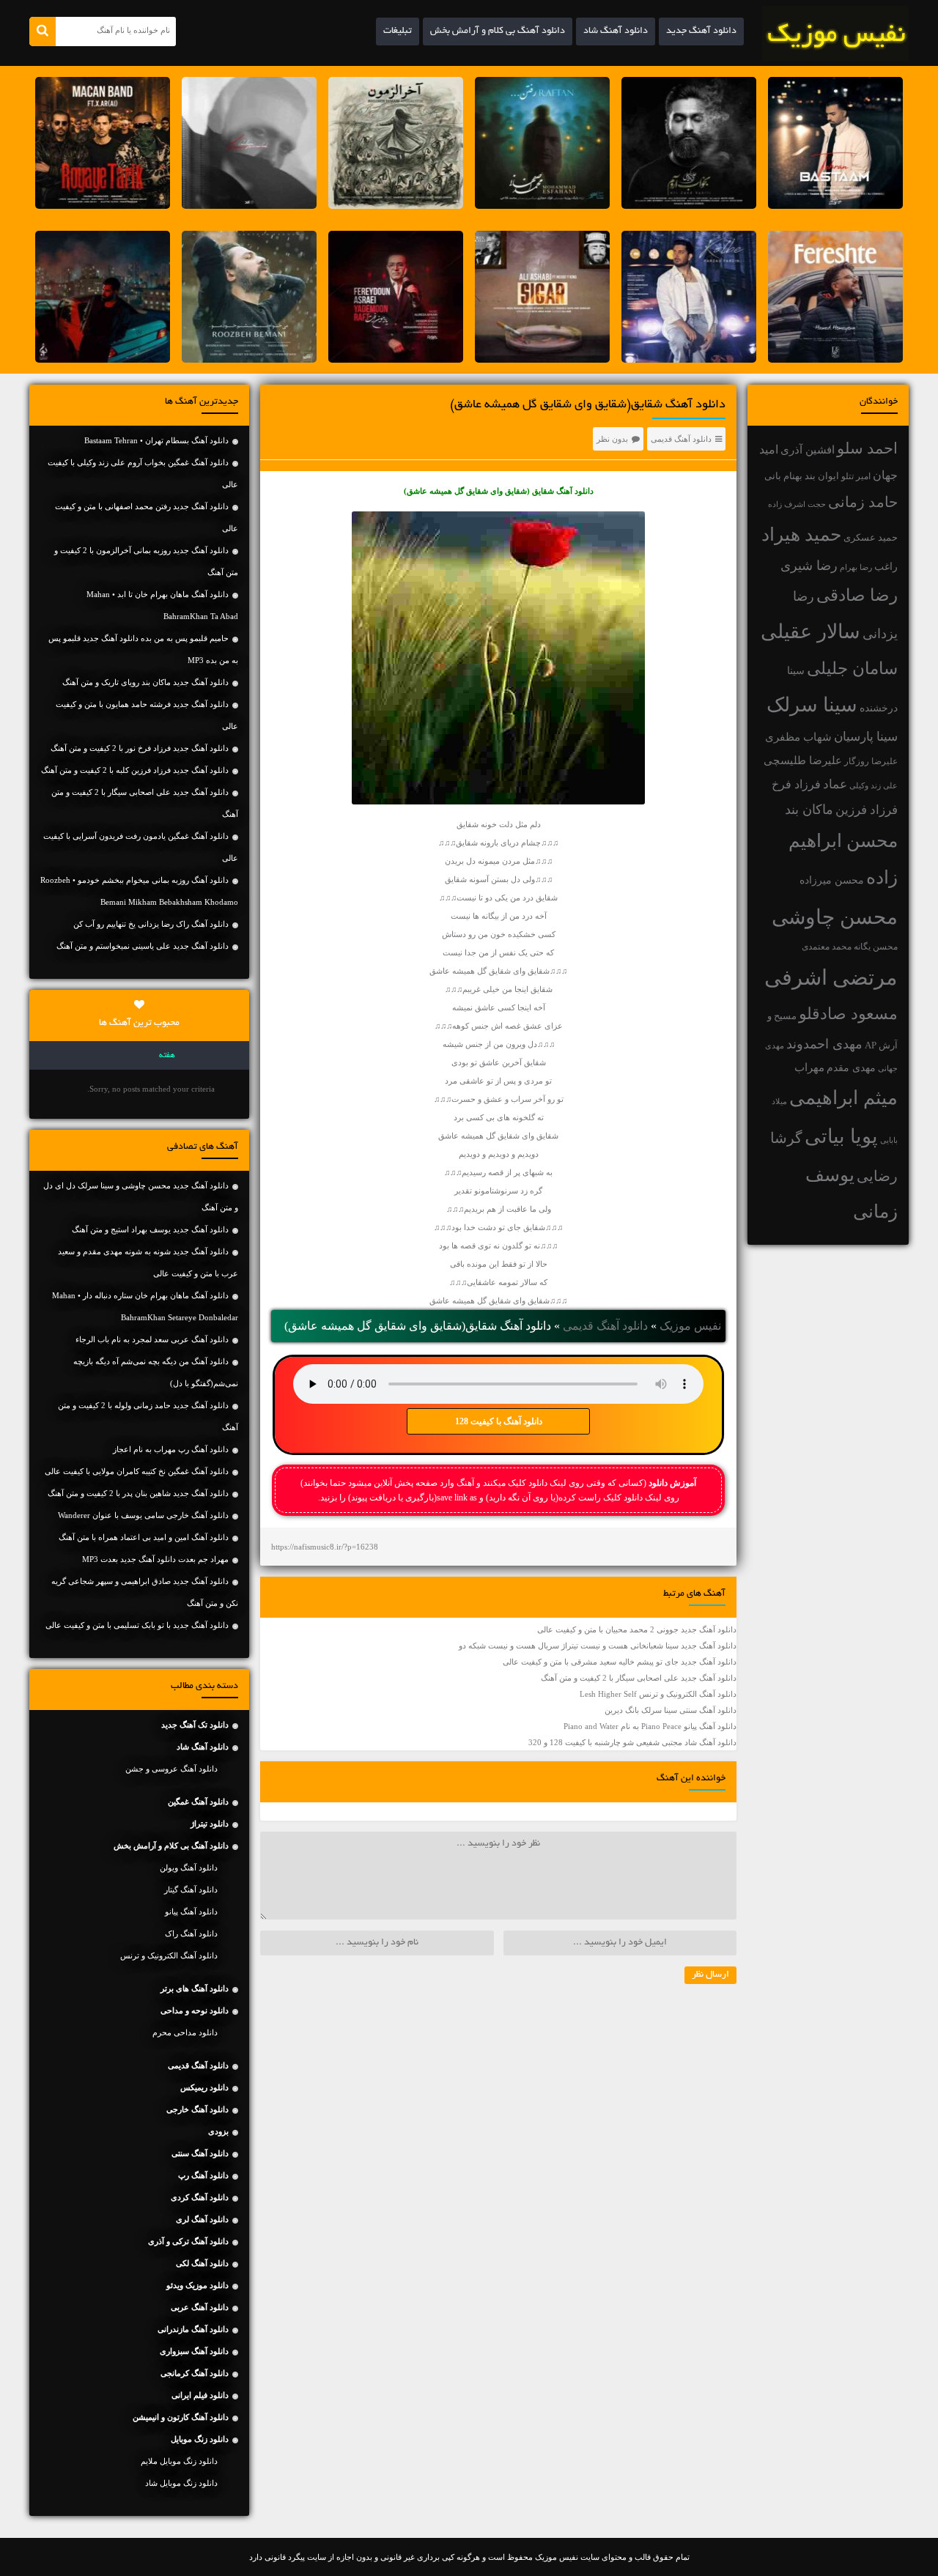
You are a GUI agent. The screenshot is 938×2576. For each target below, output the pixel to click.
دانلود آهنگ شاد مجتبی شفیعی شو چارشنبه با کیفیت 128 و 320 (632, 1742)
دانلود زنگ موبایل (200, 2439)
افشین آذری (808, 449)
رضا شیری (809, 566)
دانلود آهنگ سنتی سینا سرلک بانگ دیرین (671, 1710)
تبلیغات (398, 32)
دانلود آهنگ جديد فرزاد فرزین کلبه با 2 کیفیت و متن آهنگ (135, 770)
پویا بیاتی (841, 1136)
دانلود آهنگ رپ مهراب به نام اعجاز (171, 1449)
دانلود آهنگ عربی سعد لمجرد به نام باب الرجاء (152, 1339)
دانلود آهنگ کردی (200, 2197)
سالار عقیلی (810, 632)
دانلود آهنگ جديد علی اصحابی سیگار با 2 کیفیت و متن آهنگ (639, 1678)
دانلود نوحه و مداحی (195, 2010)
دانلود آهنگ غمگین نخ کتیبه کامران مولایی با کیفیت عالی (137, 1471)
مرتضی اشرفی (831, 977)
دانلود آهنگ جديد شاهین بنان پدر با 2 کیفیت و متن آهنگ (138, 1493)
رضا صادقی (857, 595)
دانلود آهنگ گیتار (191, 1890)
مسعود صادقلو (848, 1014)
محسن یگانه (876, 947)
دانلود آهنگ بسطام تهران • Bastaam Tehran (156, 440)
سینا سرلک (812, 705)
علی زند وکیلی (874, 786)
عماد (835, 784)
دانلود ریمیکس (204, 2087)
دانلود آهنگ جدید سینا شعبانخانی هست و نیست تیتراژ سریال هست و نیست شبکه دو (598, 1646)
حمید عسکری (871, 537)
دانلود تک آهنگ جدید (195, 1725)
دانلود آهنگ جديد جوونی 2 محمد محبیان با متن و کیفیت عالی (637, 1629)
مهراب (809, 1067)
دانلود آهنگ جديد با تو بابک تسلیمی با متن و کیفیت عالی (137, 1625)
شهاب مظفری (798, 737)
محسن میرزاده (832, 880)
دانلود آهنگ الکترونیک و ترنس (169, 1955)
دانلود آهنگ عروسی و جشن (171, 1769)
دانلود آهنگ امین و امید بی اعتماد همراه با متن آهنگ (144, 1537)
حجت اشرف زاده (797, 504)
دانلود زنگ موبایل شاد (181, 2483)
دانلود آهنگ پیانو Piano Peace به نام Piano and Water (650, 1726)
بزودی (218, 2131)
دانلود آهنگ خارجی (197, 2109)
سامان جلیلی (852, 669)
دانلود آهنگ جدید (701, 32)
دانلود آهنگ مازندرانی (193, 2329)
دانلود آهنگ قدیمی (681, 439)
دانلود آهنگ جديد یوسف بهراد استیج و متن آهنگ (150, 1229)
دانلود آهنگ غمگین (198, 1802)
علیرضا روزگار (871, 761)
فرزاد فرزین (867, 810)
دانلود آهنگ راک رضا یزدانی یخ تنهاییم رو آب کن (151, 924)
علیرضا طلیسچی (803, 760)
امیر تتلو (856, 476)
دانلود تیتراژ (210, 1824)
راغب (886, 567)
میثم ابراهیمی (843, 1098)
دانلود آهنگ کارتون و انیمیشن (181, 2417)
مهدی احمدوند (824, 1044)
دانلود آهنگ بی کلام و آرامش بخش (498, 32)
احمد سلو (867, 448)
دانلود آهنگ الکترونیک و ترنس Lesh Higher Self (658, 1694)
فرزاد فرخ (796, 784)
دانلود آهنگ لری (202, 2219)
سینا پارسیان (866, 737)
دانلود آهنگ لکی (202, 2263)
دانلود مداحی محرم (185, 2032)
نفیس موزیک (690, 1326)
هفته (167, 1056)
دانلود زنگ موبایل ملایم (179, 2461)
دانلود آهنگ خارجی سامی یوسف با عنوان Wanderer (143, 1515)
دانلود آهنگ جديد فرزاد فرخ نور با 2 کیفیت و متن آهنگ (140, 748)
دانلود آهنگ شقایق (563, 491)
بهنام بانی (783, 476)
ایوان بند (822, 476)
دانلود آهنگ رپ (203, 2175)
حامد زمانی (863, 502)
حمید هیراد (801, 534)
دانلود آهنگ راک (191, 1933)
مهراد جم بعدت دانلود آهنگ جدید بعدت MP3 (155, 1559)
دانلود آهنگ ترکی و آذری (188, 2241)
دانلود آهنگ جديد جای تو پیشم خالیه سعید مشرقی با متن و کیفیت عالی (620, 1662)
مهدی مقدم (851, 1068)
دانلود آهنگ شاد (616, 32)
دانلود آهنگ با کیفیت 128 (499, 1421)
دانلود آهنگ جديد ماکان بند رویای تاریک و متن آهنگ (145, 682)
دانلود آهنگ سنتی (200, 2153)
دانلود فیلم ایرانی (200, 2395)
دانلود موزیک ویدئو (197, 2285)
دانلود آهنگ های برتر (195, 1988)
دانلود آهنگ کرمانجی (195, 2373)
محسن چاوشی (835, 917)
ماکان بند (809, 810)
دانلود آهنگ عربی (200, 2307)
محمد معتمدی (827, 947)
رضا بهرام (856, 567)
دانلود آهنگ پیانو (191, 1911)
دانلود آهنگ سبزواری (194, 2351)
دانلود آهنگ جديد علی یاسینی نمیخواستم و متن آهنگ (143, 946)
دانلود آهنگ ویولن (189, 1868)
